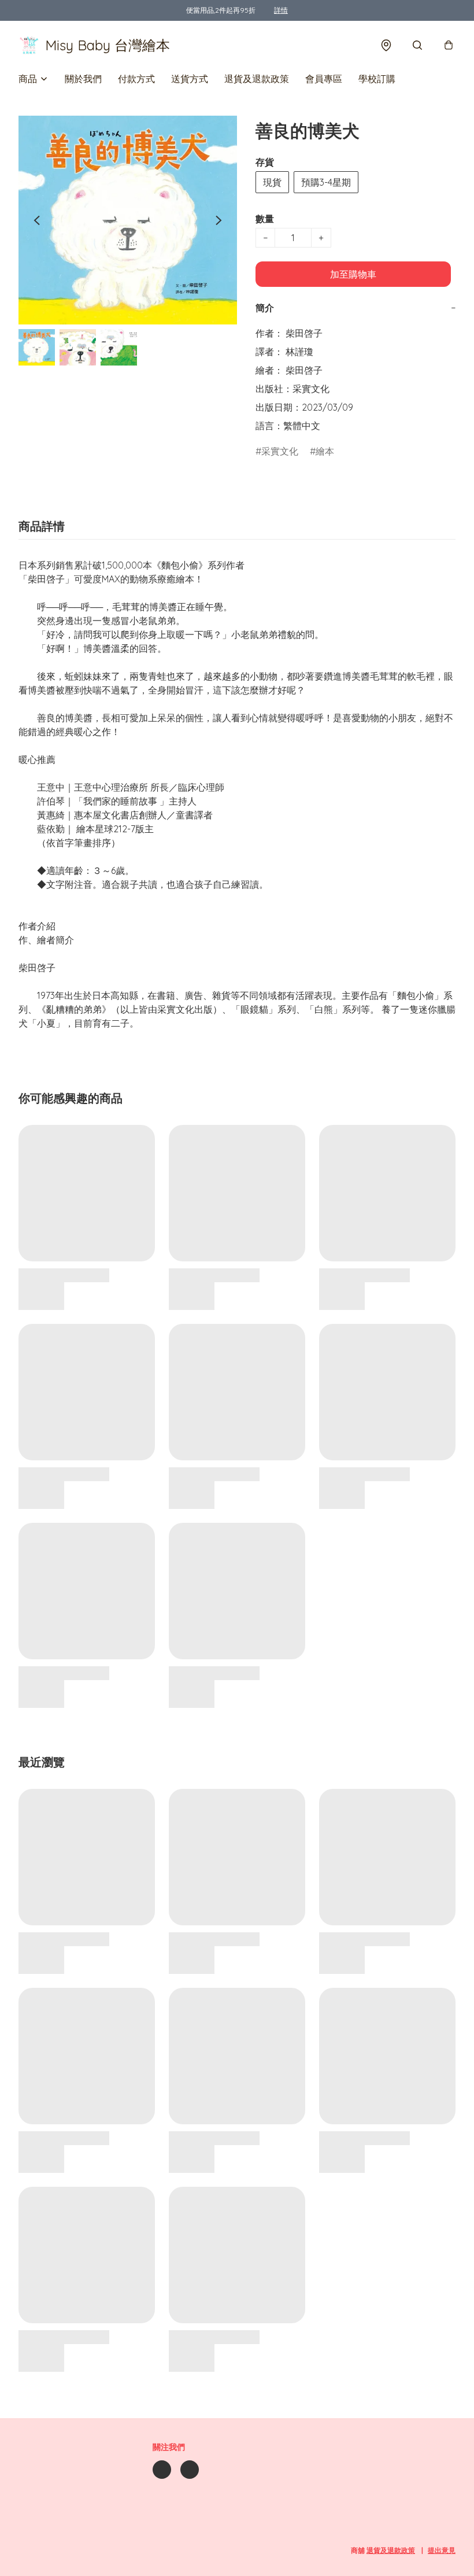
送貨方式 (190, 79)
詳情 (281, 10)
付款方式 (136, 79)
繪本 (325, 451)
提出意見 (442, 2550)
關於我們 (83, 79)
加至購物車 (353, 274)
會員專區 (324, 79)
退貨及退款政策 (257, 79)
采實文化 (280, 451)
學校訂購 (377, 79)
